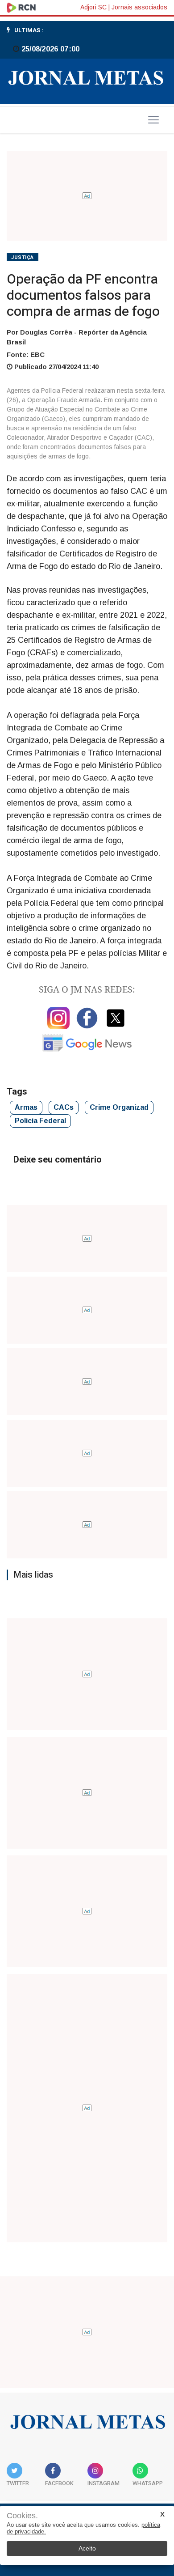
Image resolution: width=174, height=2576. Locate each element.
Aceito (87, 2548)
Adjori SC (93, 7)
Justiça (23, 257)
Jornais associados (139, 7)
